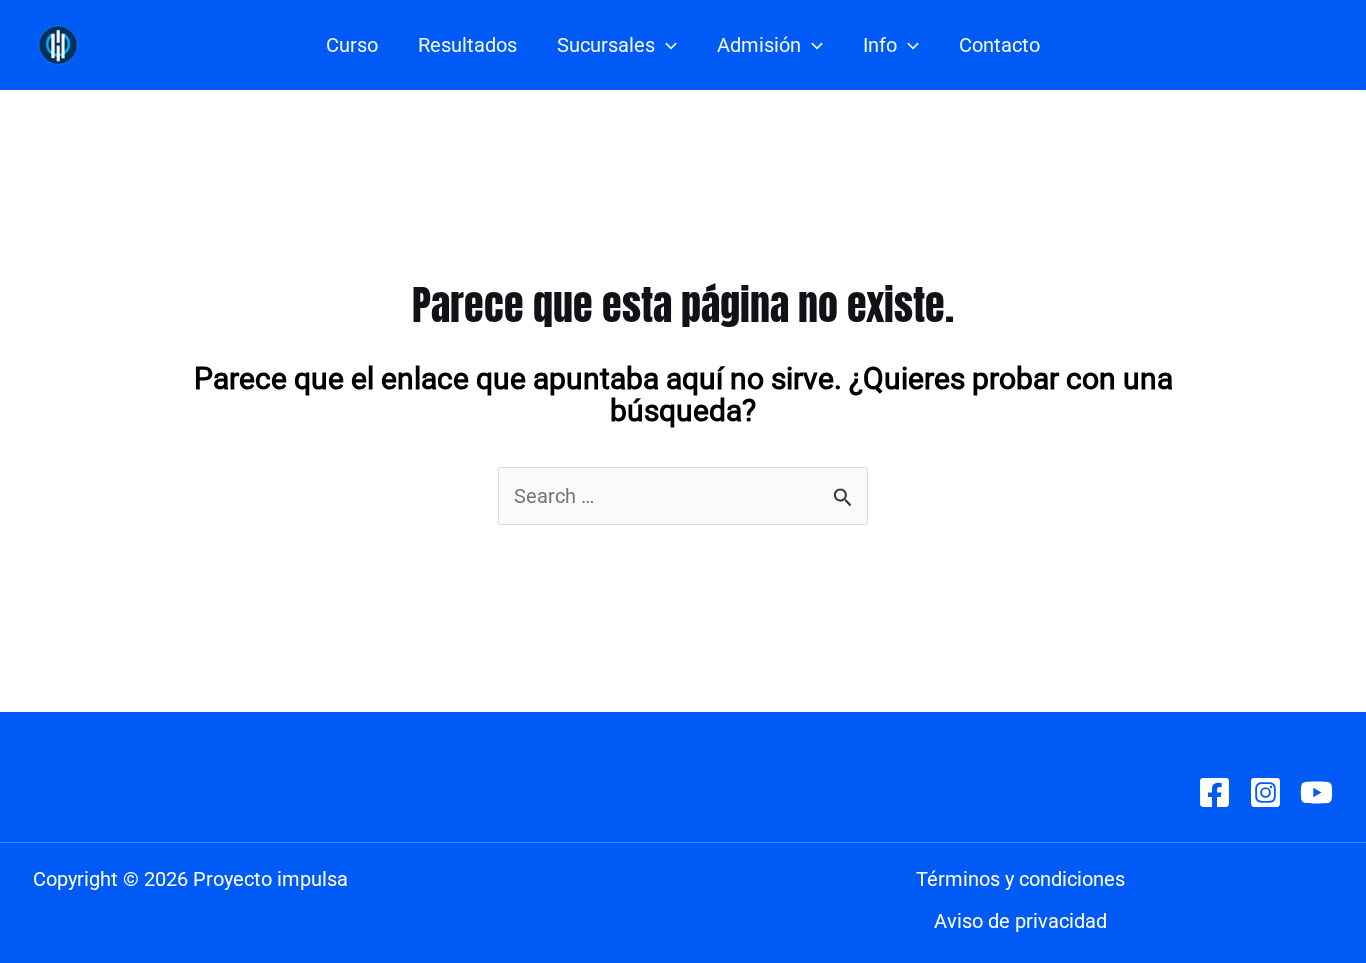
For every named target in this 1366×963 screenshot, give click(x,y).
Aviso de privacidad (1020, 921)
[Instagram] (1265, 792)
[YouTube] (1316, 792)
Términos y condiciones (1020, 879)
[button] (666, 45)
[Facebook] (1214, 792)
